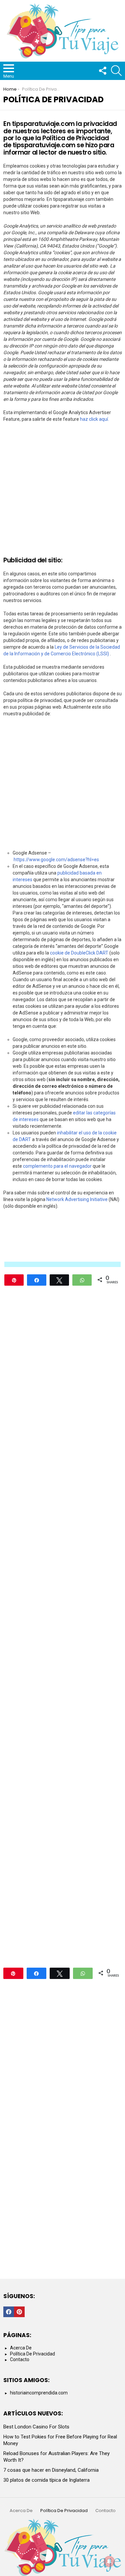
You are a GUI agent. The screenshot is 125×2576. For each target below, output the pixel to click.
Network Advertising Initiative (77, 1199)
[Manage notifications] (109, 2561)
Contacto (20, 2359)
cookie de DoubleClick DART (79, 953)
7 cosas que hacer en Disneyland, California (51, 2470)
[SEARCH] (116, 71)
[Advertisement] (62, 492)
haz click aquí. (94, 419)
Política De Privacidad (32, 2354)
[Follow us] (102, 71)
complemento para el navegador (57, 1166)
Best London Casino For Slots (36, 2427)
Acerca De (21, 2348)
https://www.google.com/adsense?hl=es (56, 860)
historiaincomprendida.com (39, 2393)
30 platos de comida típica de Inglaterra (46, 2480)
